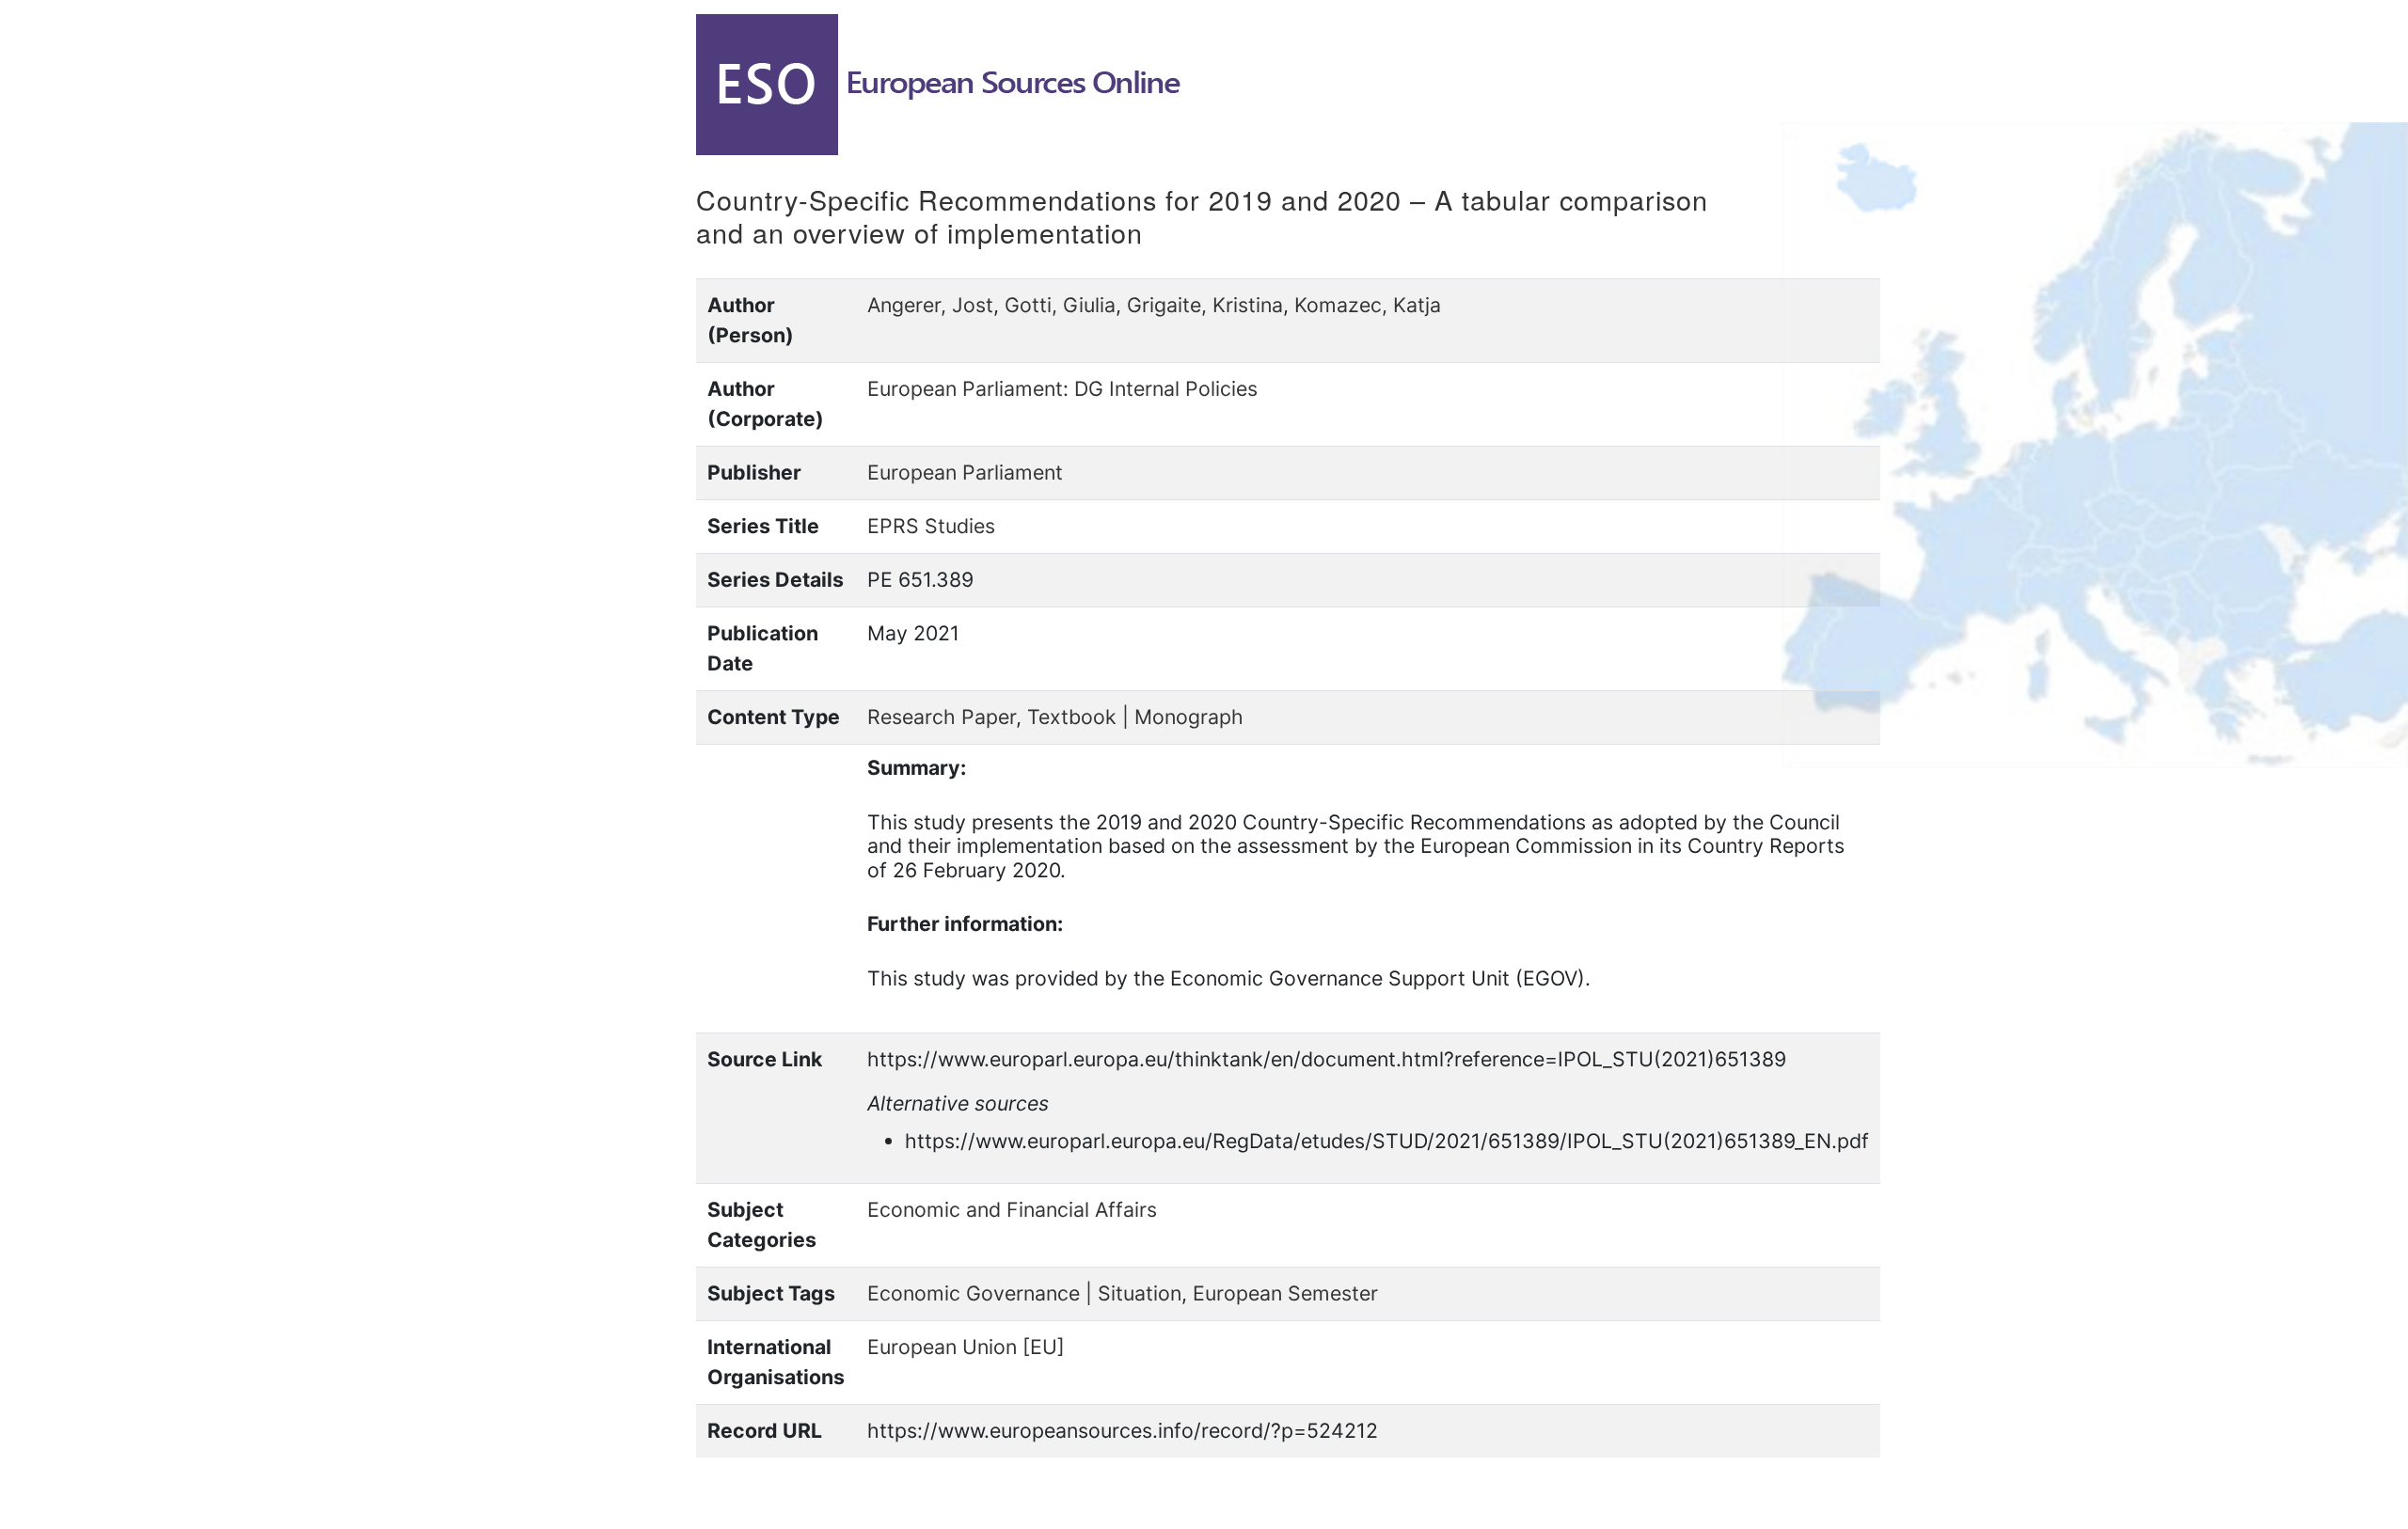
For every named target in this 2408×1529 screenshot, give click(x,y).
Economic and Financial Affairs (1012, 1209)
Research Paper (942, 717)
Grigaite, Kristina (1205, 305)
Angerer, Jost (930, 305)
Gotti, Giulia (1060, 305)
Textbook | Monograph (1135, 717)
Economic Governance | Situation (1024, 1293)
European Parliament (965, 472)
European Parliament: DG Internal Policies (1062, 388)
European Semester (1285, 1293)
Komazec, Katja (1368, 305)
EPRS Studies (931, 526)
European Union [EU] (966, 1347)
